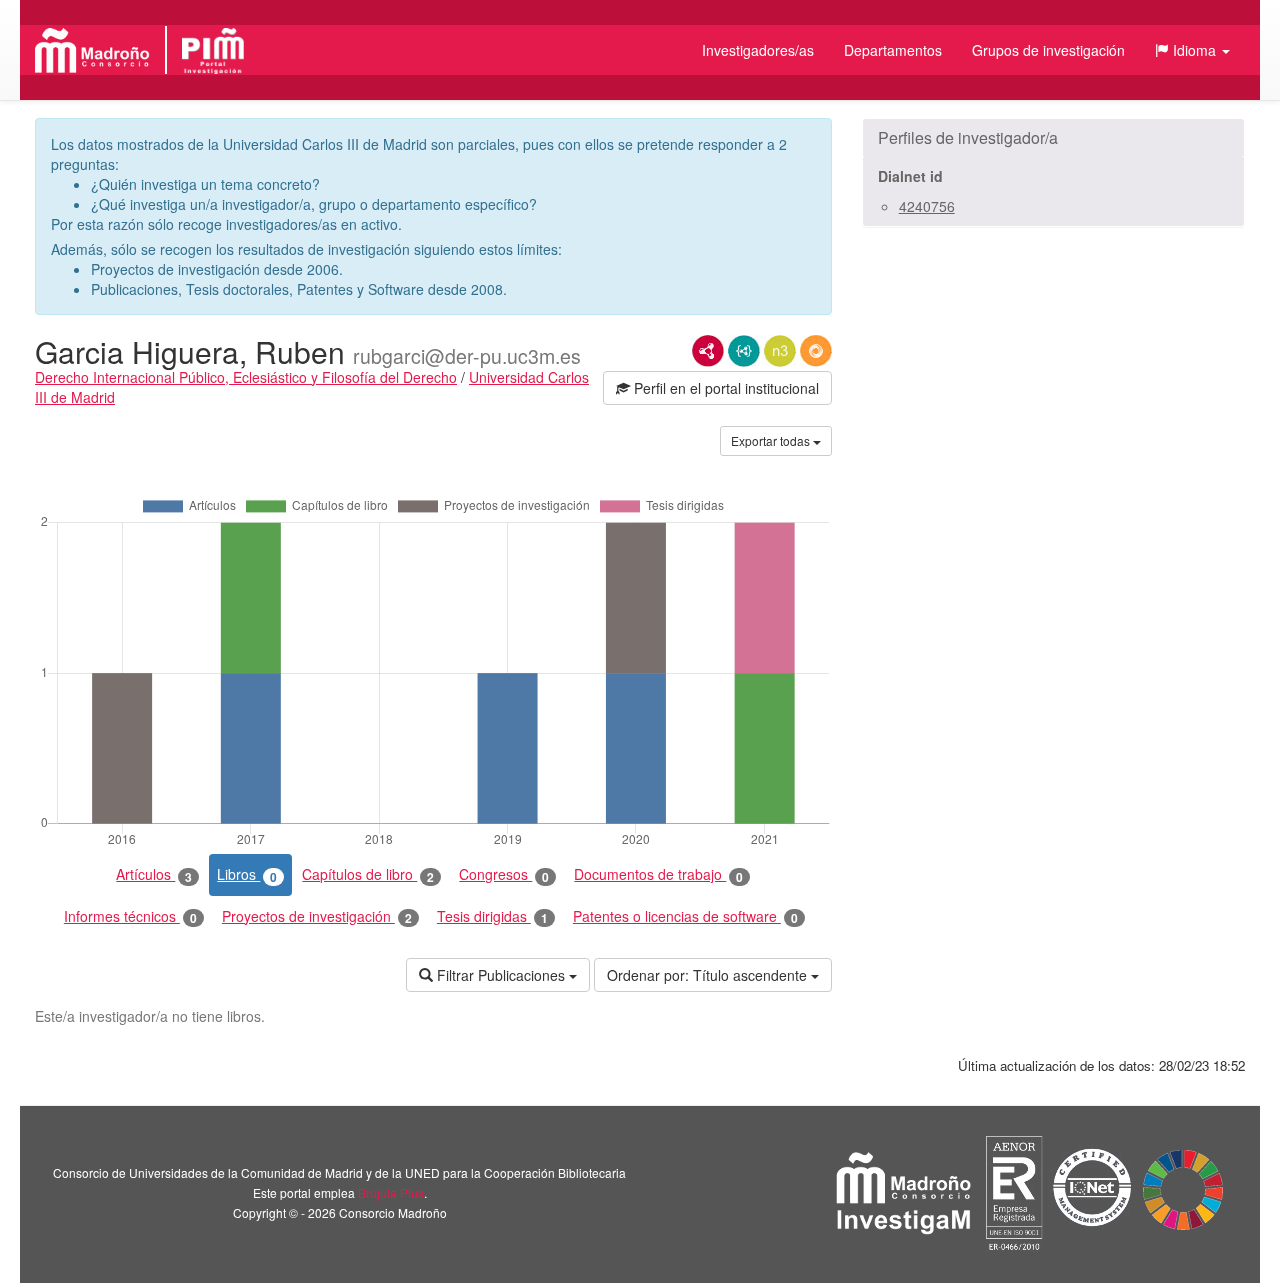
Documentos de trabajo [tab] (658, 874)
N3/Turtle (780, 351)
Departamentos (893, 50)
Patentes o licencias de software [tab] (685, 916)
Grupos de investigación (1048, 50)
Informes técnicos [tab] (130, 916)
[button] (1192, 50)
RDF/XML (708, 351)
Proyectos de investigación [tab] (317, 916)
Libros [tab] (247, 874)
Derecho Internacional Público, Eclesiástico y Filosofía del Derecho (246, 377)
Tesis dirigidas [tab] (492, 916)
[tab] (1053, 138)
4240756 (927, 206)
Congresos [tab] (504, 874)
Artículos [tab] (154, 874)
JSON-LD (744, 351)
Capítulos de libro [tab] (368, 874)
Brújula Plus (391, 1192)
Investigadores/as (758, 50)
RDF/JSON (816, 351)
